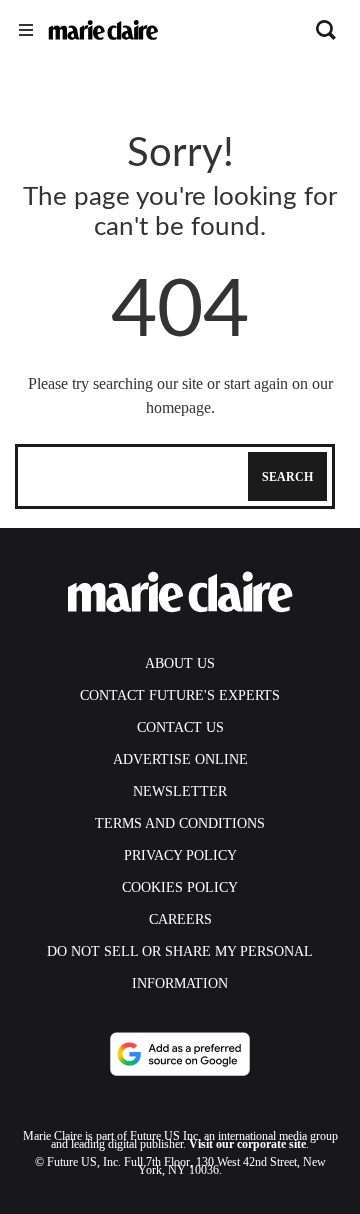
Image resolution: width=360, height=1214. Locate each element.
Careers (180, 919)
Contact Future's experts (180, 695)
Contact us (180, 727)
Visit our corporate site (247, 1144)
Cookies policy (180, 887)
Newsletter (180, 791)
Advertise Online (180, 759)
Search (287, 477)
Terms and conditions (180, 823)
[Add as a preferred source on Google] (180, 1054)
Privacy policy (180, 855)
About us (180, 663)
